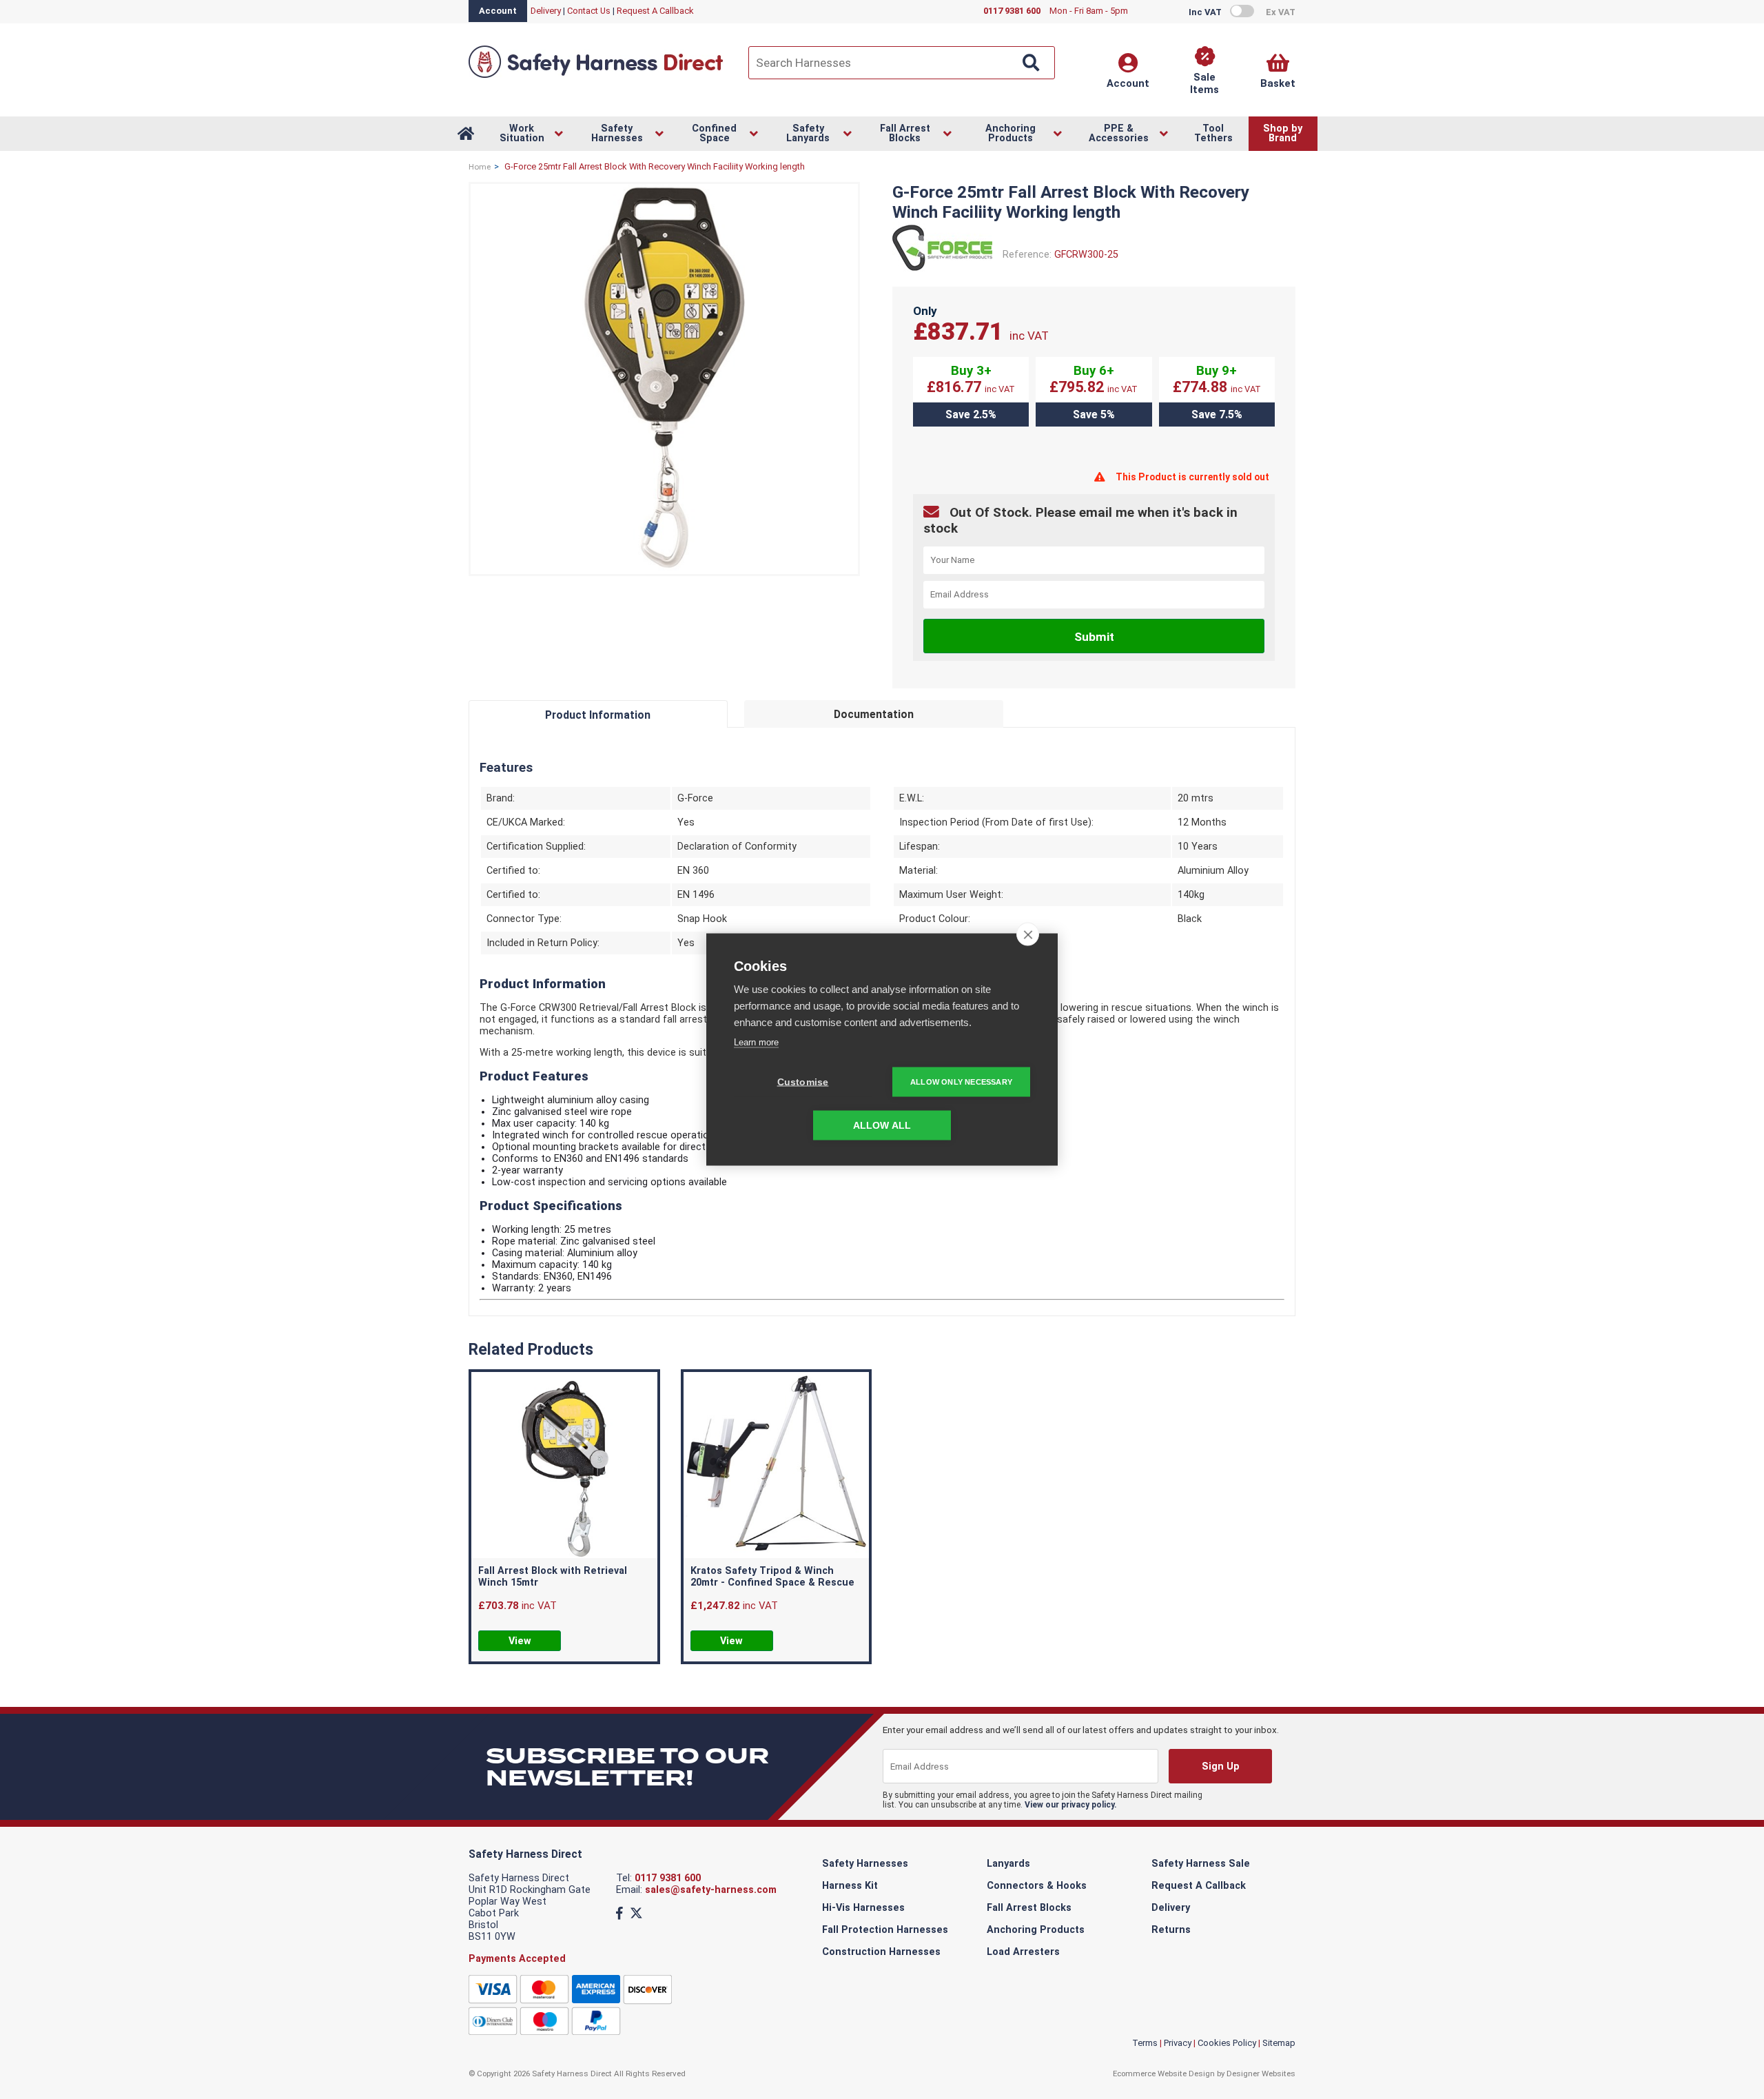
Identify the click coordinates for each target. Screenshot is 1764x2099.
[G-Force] (942, 270)
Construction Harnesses (881, 1952)
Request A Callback (655, 11)
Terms (1145, 2043)
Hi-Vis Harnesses (863, 1908)
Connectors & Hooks (1037, 1886)
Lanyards (1008, 1864)
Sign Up (1220, 1767)
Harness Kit (850, 1886)
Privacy (1178, 2043)
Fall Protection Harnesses (885, 1930)
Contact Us (589, 11)
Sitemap (1279, 2043)
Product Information (598, 715)
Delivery (546, 11)
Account (498, 11)
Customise (803, 1082)
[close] (1028, 934)
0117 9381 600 (668, 1878)
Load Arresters (1023, 1952)
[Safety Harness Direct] (596, 77)
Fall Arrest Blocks (1029, 1908)
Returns (1171, 1930)
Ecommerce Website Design (1164, 2074)
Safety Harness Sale (1201, 1864)
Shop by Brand (1283, 133)
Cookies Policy (1227, 2043)
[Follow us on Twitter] (636, 1913)
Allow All (882, 1126)
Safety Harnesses (865, 1864)
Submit (1094, 637)
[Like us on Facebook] (619, 1913)
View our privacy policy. (1071, 1805)
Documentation (874, 714)
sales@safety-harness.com (711, 1890)
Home (480, 167)
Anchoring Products (1036, 1930)
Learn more (756, 1042)
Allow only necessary (961, 1082)
